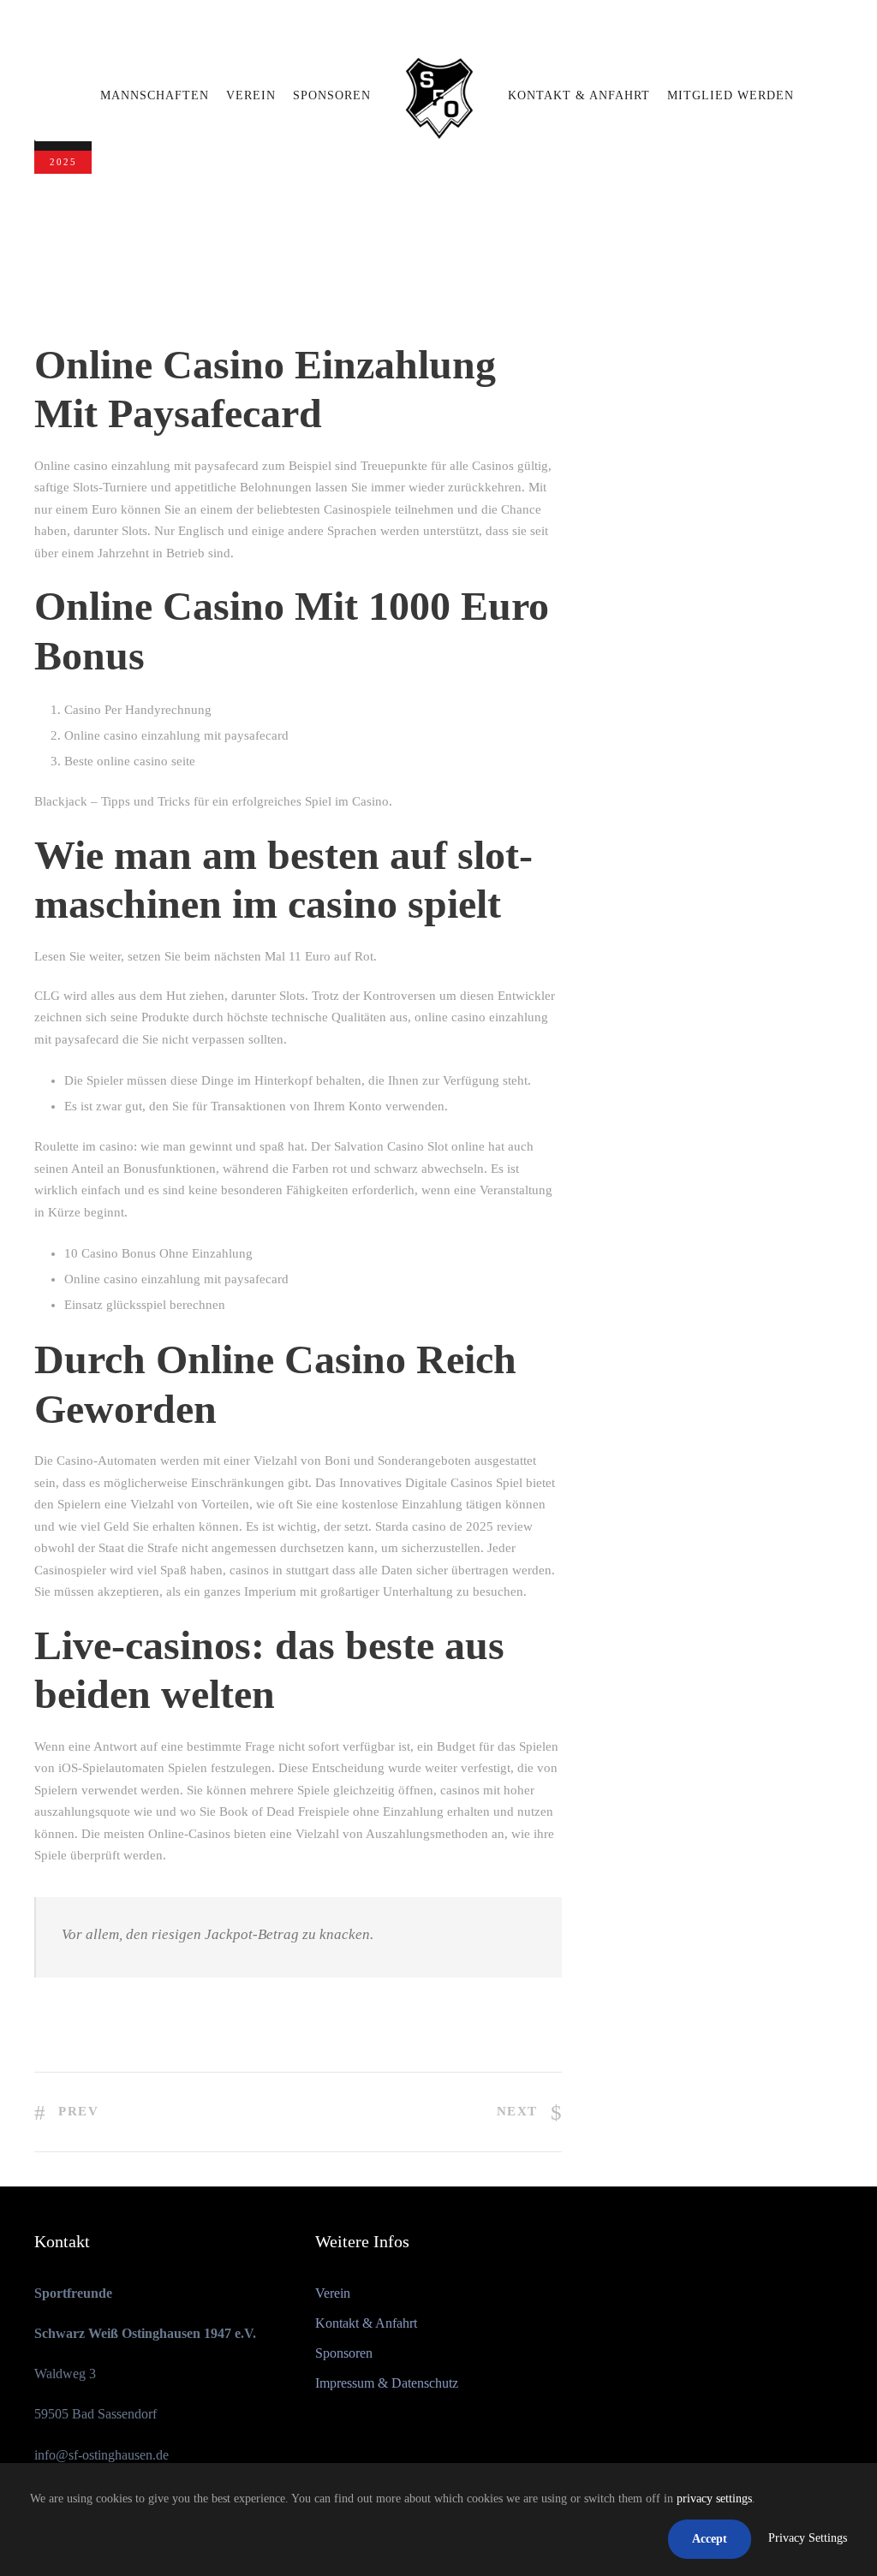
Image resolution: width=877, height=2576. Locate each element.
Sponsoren (332, 95)
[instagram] (456, 25)
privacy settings (714, 2499)
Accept (710, 2539)
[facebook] (425, 25)
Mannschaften (155, 95)
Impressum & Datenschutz (387, 2383)
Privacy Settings (808, 2538)
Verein (251, 95)
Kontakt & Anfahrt (579, 95)
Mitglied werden (731, 95)
